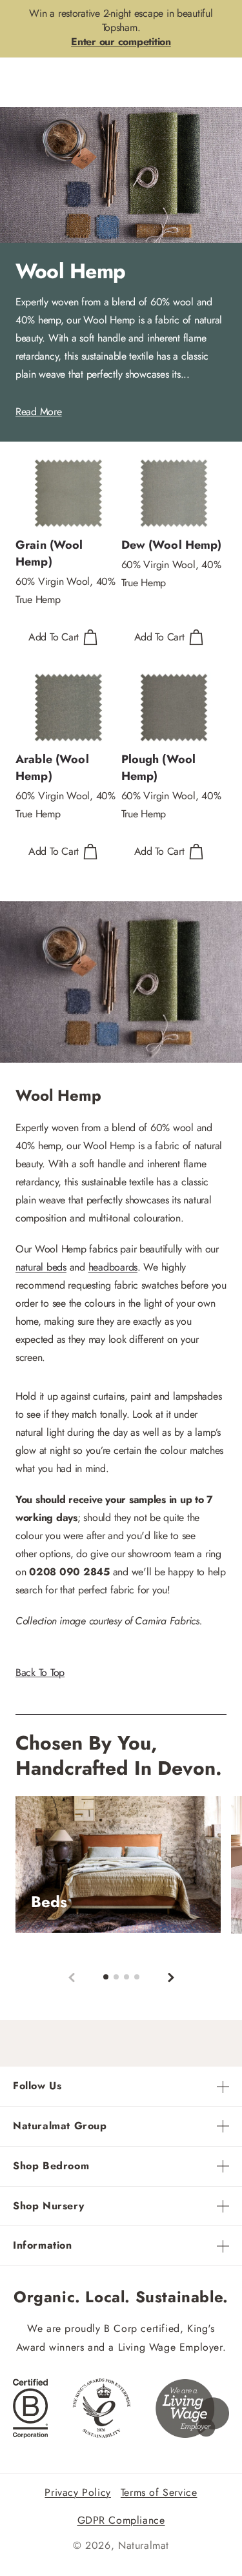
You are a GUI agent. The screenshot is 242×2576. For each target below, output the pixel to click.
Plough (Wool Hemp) (159, 768)
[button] (171, 1977)
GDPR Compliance (121, 2520)
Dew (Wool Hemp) (172, 545)
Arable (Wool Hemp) (52, 768)
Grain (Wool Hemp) (49, 553)
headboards (113, 1267)
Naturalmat (144, 2545)
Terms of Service (159, 2492)
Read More (39, 412)
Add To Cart (54, 637)
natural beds (41, 1267)
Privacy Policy (77, 2492)
